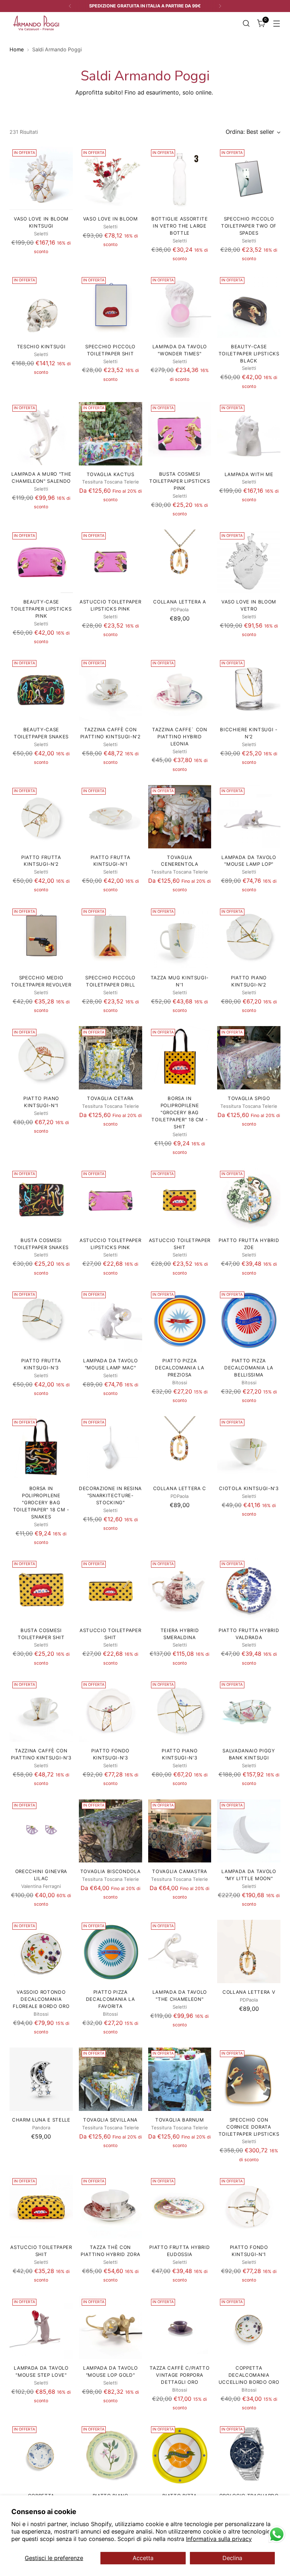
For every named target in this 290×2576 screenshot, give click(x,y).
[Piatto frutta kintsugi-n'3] (41, 1320)
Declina (232, 2558)
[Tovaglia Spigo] (249, 1058)
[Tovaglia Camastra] (180, 1831)
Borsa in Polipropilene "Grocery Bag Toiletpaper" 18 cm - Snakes (41, 1502)
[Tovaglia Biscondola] (111, 1831)
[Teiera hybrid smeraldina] (180, 1590)
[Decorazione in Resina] (111, 1448)
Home (17, 49)
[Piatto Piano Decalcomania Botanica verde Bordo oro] (111, 2455)
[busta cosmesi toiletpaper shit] (41, 1590)
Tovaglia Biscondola (111, 1871)
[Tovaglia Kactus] (111, 434)
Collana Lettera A (179, 602)
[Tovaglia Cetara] (111, 1058)
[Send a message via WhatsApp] (277, 2534)
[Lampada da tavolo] (249, 817)
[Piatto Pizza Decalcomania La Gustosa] (180, 2455)
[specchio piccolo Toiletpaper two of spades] (249, 178)
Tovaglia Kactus (111, 474)
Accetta (143, 2558)
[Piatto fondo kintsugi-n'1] (249, 2207)
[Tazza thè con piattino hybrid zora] (111, 2207)
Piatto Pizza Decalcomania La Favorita (111, 1999)
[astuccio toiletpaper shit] (180, 1200)
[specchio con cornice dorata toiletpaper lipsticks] (249, 2079)
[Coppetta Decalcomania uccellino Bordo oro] (249, 2328)
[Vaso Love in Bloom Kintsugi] (41, 178)
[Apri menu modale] (277, 23)
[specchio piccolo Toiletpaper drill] (111, 937)
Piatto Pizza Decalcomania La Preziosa (179, 1368)
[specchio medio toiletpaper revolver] (41, 937)
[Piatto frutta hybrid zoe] (249, 1200)
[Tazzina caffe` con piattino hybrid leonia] (180, 689)
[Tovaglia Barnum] (180, 2079)
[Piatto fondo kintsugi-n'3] (111, 1710)
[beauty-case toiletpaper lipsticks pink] (41, 561)
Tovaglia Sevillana (110, 2120)
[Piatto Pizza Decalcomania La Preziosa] (180, 1320)
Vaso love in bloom (111, 219)
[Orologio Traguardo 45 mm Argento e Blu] (249, 2455)
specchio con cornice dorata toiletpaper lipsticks (249, 2127)
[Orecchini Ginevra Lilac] (41, 1831)
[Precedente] (70, 6)
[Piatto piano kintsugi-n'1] (41, 1058)
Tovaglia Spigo (249, 1098)
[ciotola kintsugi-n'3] (249, 1448)
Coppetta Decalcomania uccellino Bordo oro (249, 2375)
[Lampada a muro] (41, 434)
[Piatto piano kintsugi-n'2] (249, 937)
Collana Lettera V (249, 1992)
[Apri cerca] (246, 23)
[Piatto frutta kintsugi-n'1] (111, 817)
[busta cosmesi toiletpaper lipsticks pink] (180, 434)
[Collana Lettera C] (180, 1448)
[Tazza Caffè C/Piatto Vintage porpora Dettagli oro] (180, 2328)
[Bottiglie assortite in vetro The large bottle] (180, 178)
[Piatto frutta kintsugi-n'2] (41, 817)
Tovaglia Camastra (179, 1871)
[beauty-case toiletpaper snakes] (41, 689)
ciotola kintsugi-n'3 (249, 1488)
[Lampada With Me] (249, 434)
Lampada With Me (249, 474)
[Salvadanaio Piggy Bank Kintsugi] (249, 1710)
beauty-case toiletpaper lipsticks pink (41, 609)
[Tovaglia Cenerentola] (180, 817)
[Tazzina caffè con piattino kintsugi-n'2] (111, 689)
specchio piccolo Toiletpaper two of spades (249, 226)
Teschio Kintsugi (41, 347)
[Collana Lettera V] (249, 1951)
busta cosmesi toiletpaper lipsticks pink (180, 481)
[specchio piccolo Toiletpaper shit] (111, 306)
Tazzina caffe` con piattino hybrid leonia (180, 737)
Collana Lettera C (180, 1488)
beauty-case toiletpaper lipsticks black (249, 354)
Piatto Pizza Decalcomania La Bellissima (249, 1368)
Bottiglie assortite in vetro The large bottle (180, 226)
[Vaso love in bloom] (111, 178)
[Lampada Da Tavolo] (180, 306)
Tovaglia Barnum (180, 2120)
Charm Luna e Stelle (41, 2120)
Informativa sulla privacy (219, 2539)
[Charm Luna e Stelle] (41, 2079)
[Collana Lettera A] (180, 561)
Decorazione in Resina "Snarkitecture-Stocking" (110, 1495)
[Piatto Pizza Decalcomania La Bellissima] (249, 1320)
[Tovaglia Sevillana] (111, 2079)
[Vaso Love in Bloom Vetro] (249, 561)
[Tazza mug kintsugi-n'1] (180, 937)
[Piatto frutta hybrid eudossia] (180, 2207)
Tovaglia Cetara (110, 1098)
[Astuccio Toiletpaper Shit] (111, 1590)
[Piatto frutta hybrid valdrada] (249, 1590)
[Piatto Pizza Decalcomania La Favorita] (111, 1951)
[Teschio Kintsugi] (41, 306)
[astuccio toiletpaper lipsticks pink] (111, 561)
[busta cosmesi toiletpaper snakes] (41, 1200)
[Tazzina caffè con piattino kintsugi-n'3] (41, 1710)
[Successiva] (220, 6)
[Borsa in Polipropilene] (180, 1058)
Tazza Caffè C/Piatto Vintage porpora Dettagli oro (179, 2375)
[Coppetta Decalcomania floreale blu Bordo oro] (41, 2455)
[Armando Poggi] (36, 23)
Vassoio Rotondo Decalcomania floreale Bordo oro (41, 1999)
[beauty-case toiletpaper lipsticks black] (249, 306)
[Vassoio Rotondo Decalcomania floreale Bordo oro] (41, 1951)
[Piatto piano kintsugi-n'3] (180, 1710)
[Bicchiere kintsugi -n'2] (249, 689)
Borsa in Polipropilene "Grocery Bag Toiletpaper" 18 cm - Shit (179, 1112)
